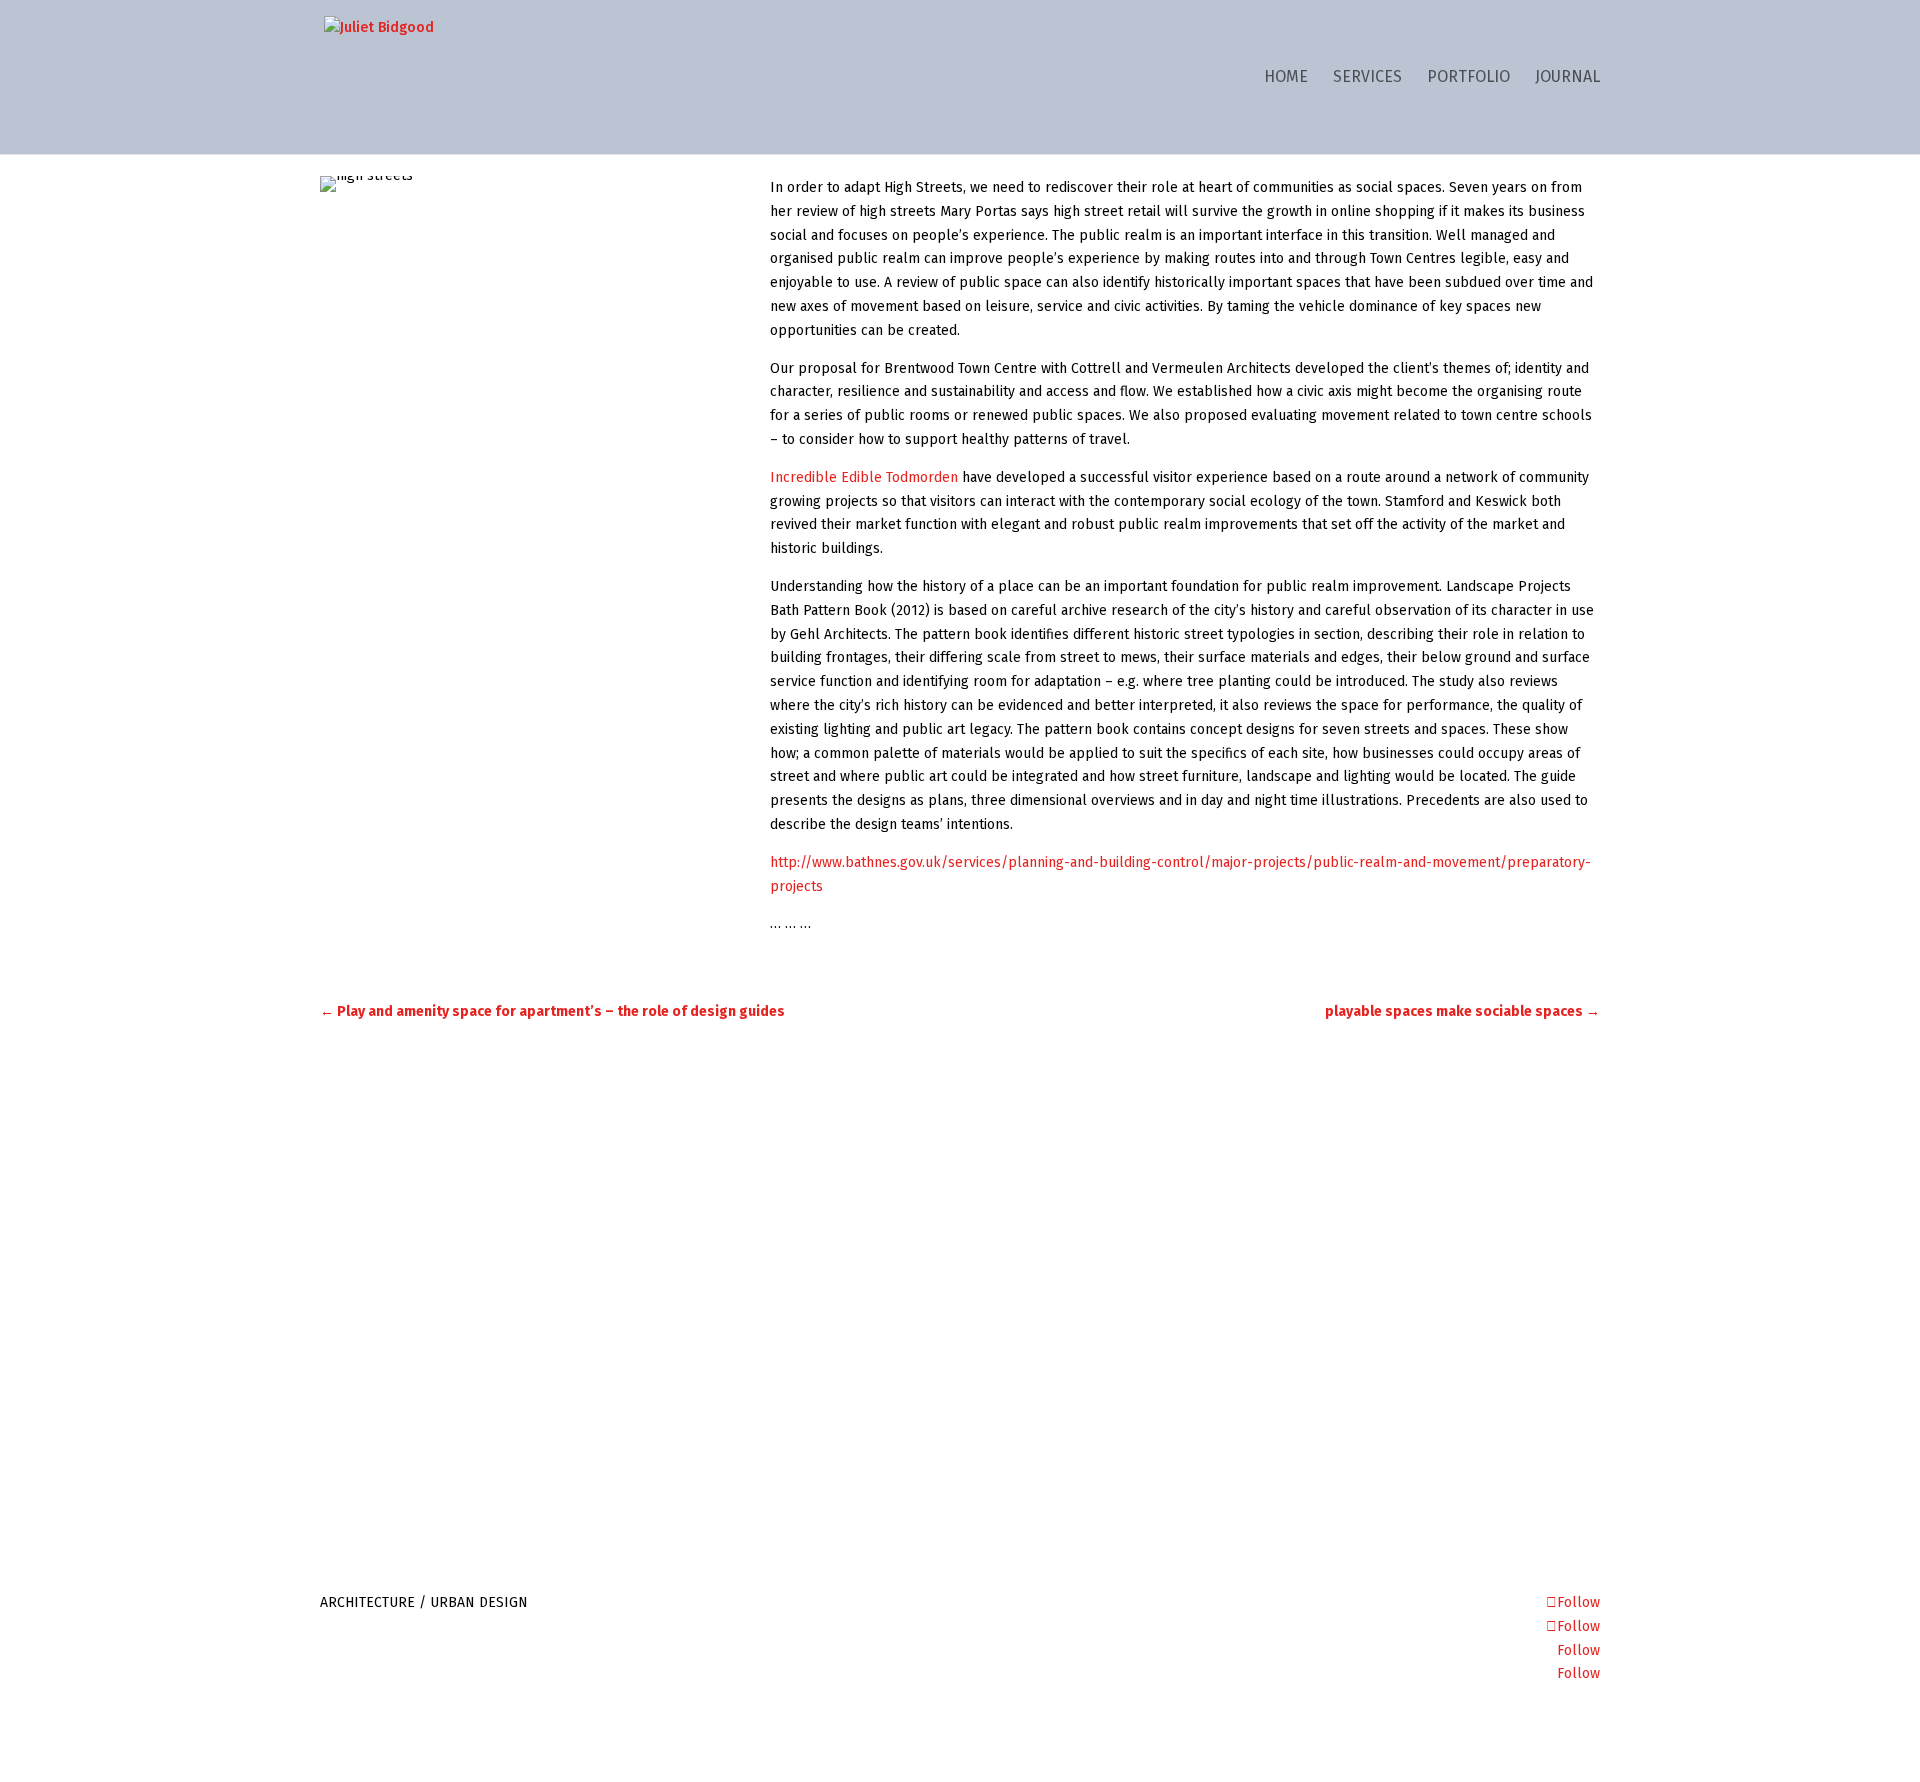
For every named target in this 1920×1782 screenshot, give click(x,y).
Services (1367, 78)
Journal (1567, 78)
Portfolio (1468, 78)
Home (1286, 78)
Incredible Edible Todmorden (864, 477)
